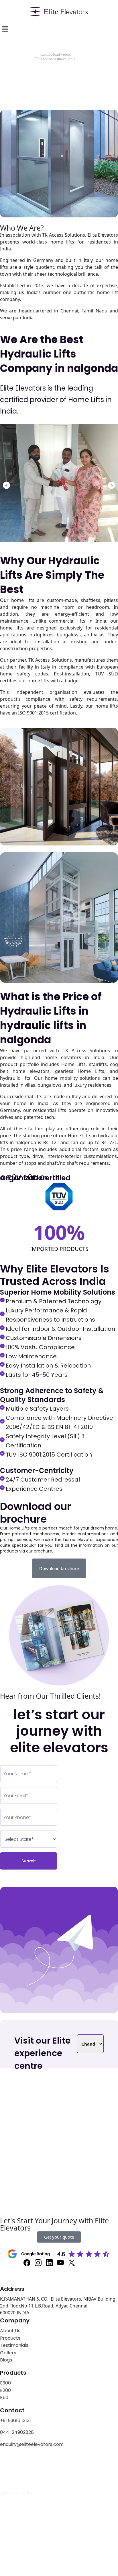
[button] (6, 485)
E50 (4, 2398)
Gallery (8, 2353)
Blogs (6, 2360)
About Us (10, 2331)
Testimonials (14, 2345)
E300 (5, 2383)
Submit (29, 1861)
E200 (5, 2390)
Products (10, 2338)
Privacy (8, 2463)
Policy (27, 2463)
